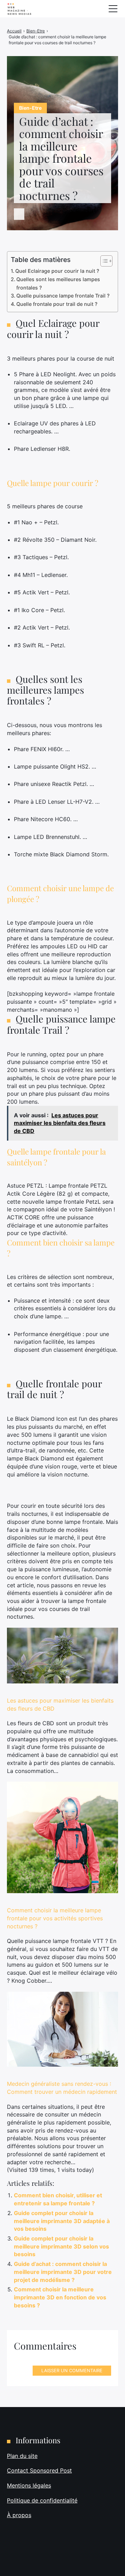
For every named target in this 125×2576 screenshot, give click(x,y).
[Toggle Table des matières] (103, 261)
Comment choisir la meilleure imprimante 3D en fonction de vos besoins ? (60, 2297)
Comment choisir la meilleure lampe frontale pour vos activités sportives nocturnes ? (55, 1918)
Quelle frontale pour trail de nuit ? (57, 304)
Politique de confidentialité (42, 2500)
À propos (19, 2515)
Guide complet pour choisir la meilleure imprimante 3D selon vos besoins (61, 2246)
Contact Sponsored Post (39, 2470)
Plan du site (22, 2456)
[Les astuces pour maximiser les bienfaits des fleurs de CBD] (62, 1656)
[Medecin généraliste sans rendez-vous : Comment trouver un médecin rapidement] (62, 2029)
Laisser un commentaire (72, 2370)
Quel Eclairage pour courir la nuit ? (57, 271)
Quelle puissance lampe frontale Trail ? (63, 296)
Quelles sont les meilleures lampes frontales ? (58, 283)
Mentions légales (29, 2485)
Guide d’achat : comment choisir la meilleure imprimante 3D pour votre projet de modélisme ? (63, 2272)
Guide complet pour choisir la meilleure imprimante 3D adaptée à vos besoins (62, 2221)
